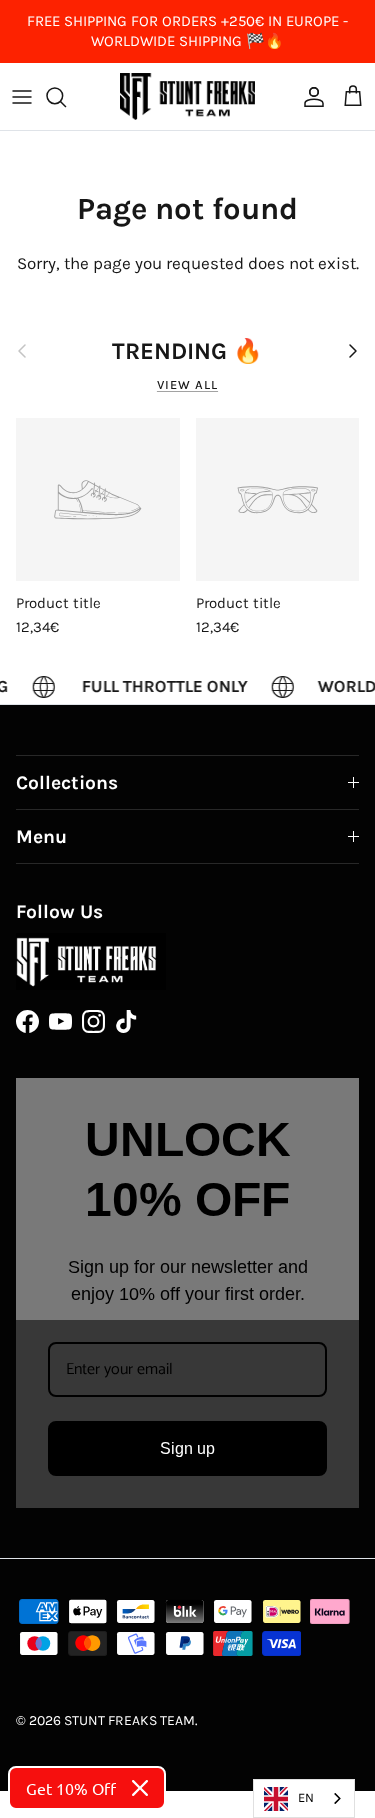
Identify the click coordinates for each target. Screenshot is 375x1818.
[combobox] (304, 1798)
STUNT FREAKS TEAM (129, 1720)
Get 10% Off (71, 1788)
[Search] (66, 97)
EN (306, 1797)
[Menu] (22, 97)
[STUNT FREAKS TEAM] (187, 96)
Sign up (187, 1448)
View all (187, 384)
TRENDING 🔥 (187, 351)
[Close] (140, 1788)
